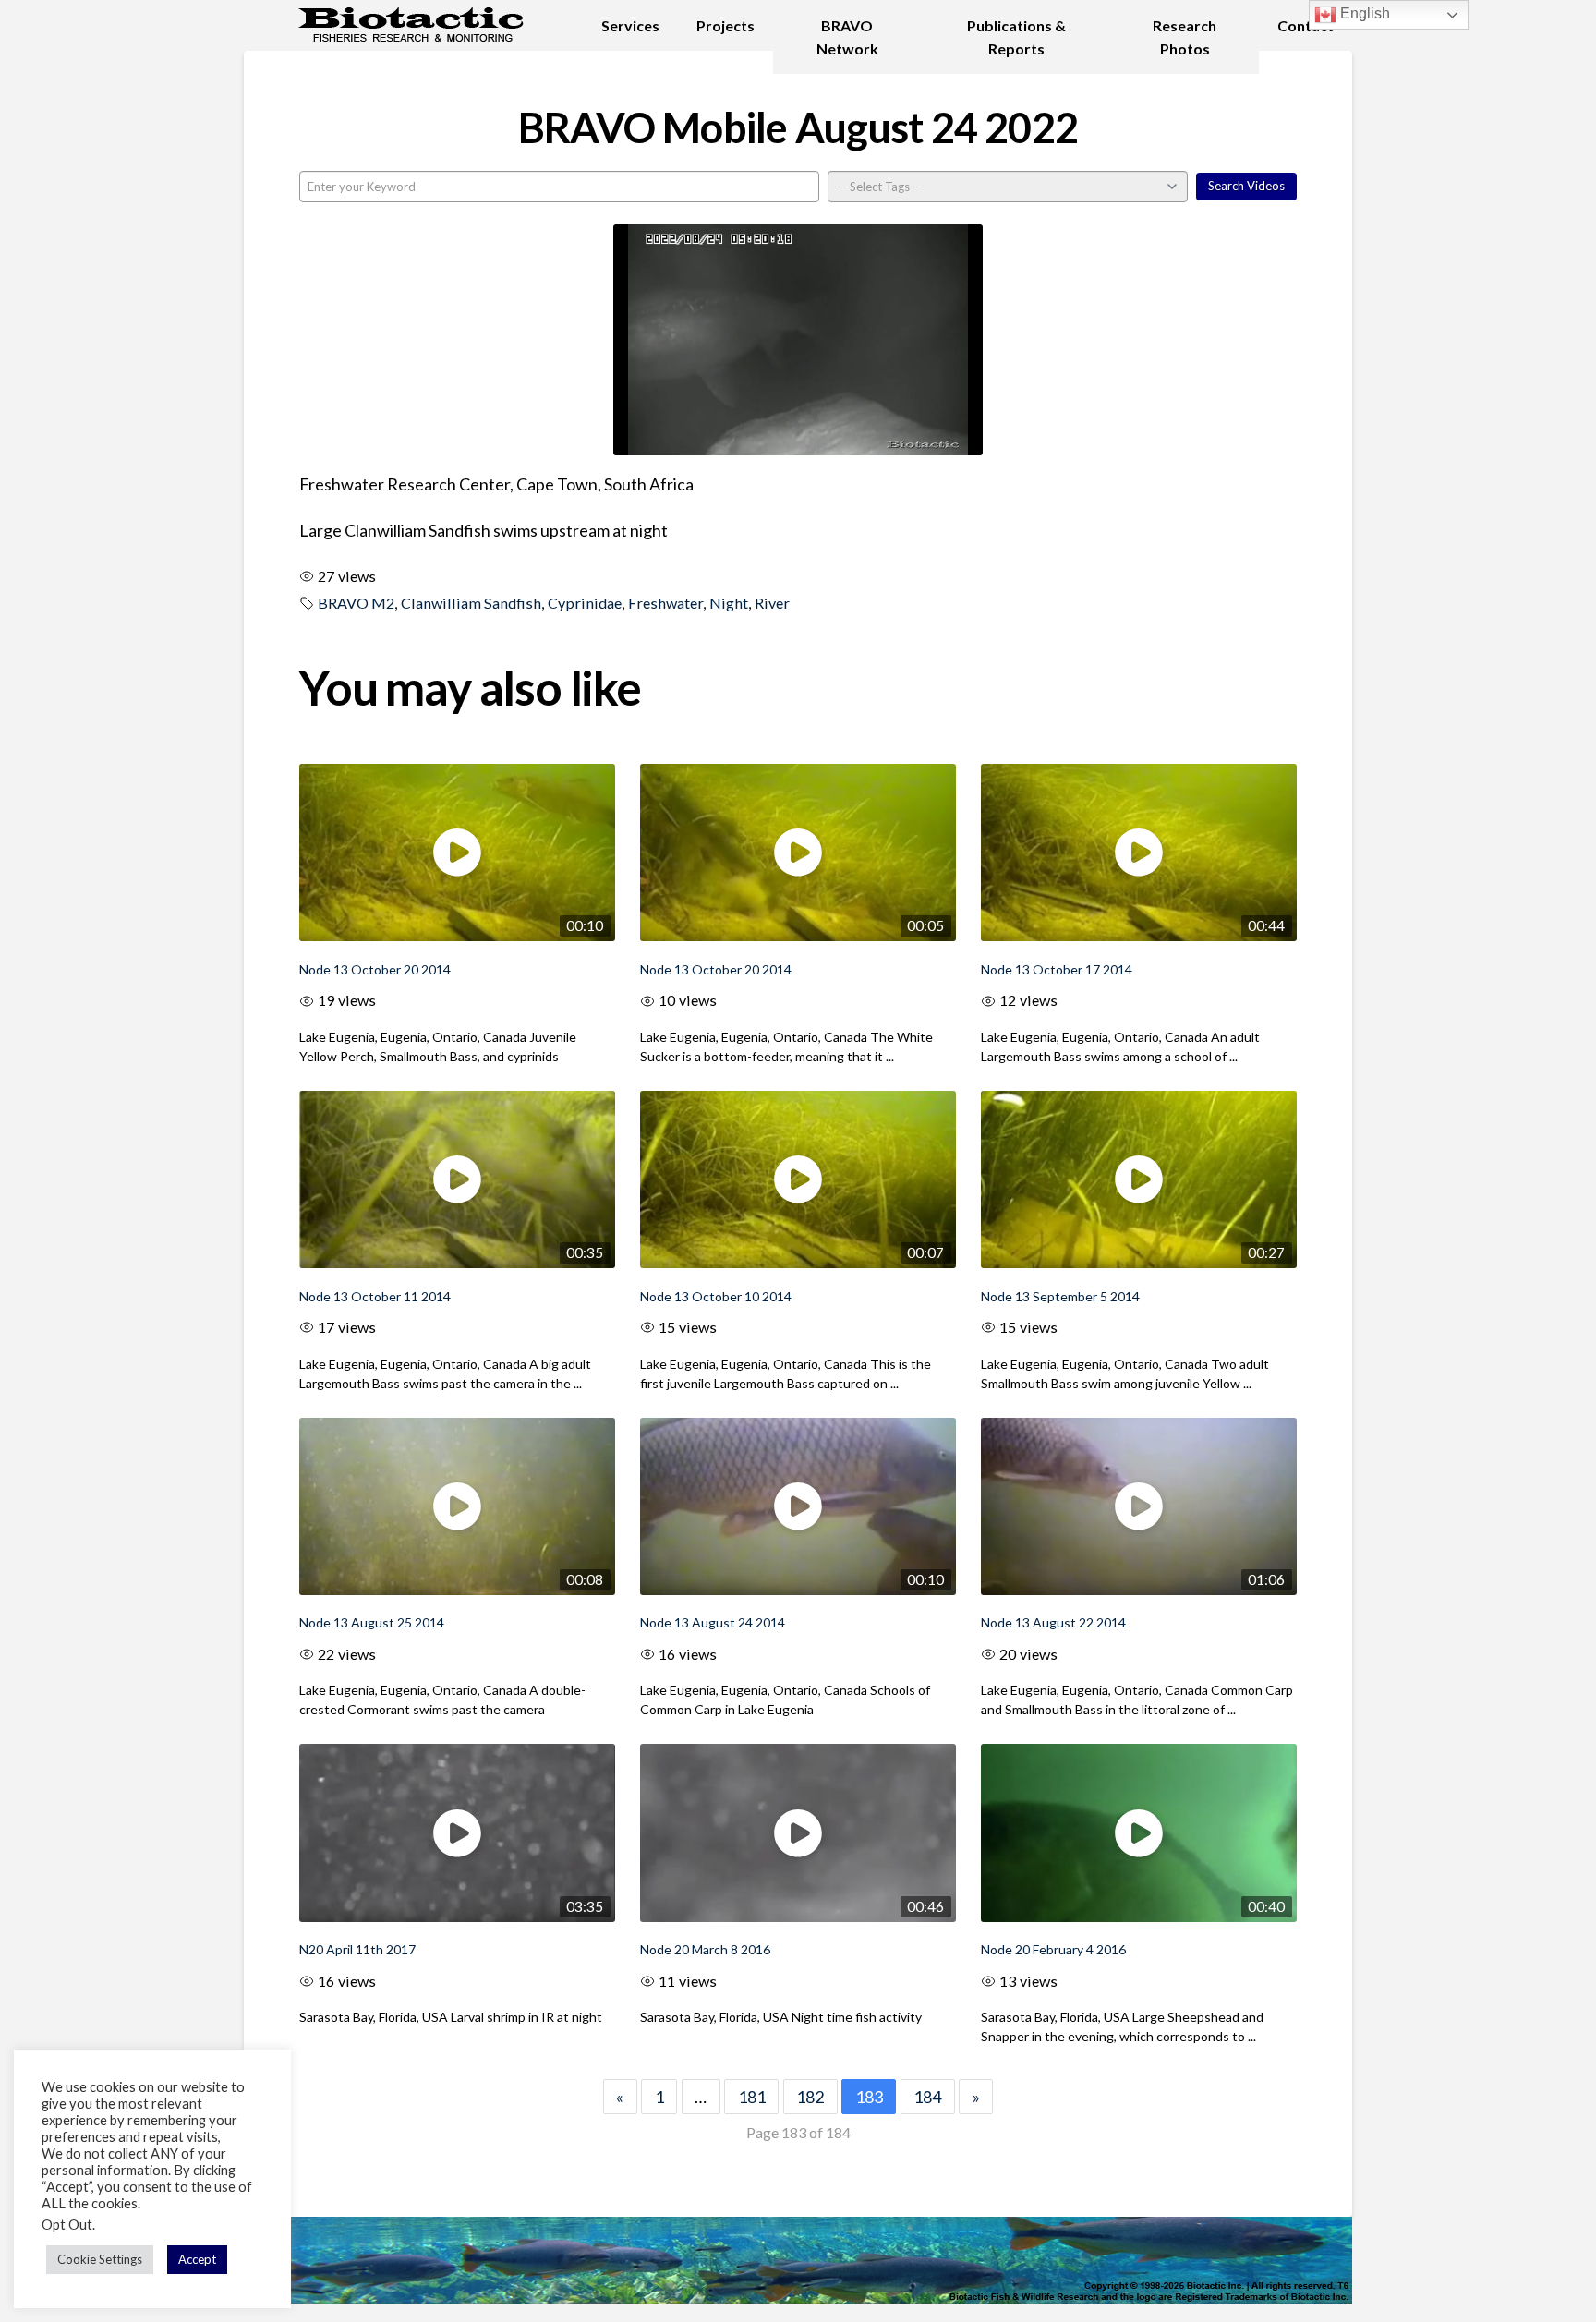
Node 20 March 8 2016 (705, 1949)
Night (729, 603)
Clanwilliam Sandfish (471, 603)
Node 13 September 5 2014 (1060, 1296)
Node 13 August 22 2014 (1053, 1622)
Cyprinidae (585, 603)
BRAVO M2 (356, 603)
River (772, 603)
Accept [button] (197, 2259)
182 (810, 2097)
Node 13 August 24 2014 (713, 1622)
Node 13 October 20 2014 (375, 969)
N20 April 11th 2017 (357, 1949)
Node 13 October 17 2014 (1057, 969)
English (1363, 13)
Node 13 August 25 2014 (372, 1622)
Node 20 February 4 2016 (1053, 1949)
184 (927, 2097)
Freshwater (665, 603)
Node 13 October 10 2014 (716, 1296)
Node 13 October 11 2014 (375, 1296)
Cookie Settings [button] (100, 2259)
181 (752, 2097)
